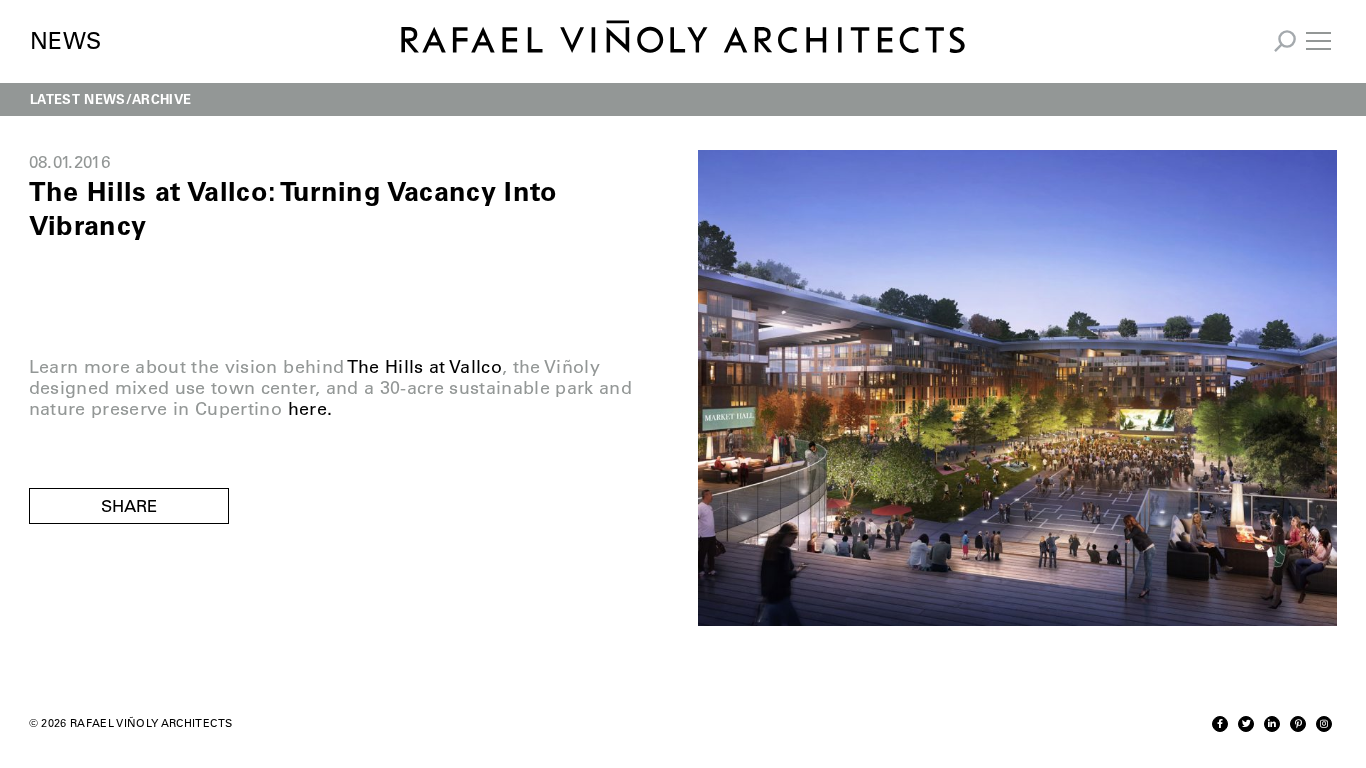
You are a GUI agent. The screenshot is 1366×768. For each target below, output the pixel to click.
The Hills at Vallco (424, 367)
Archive (161, 98)
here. (310, 409)
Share (129, 506)
